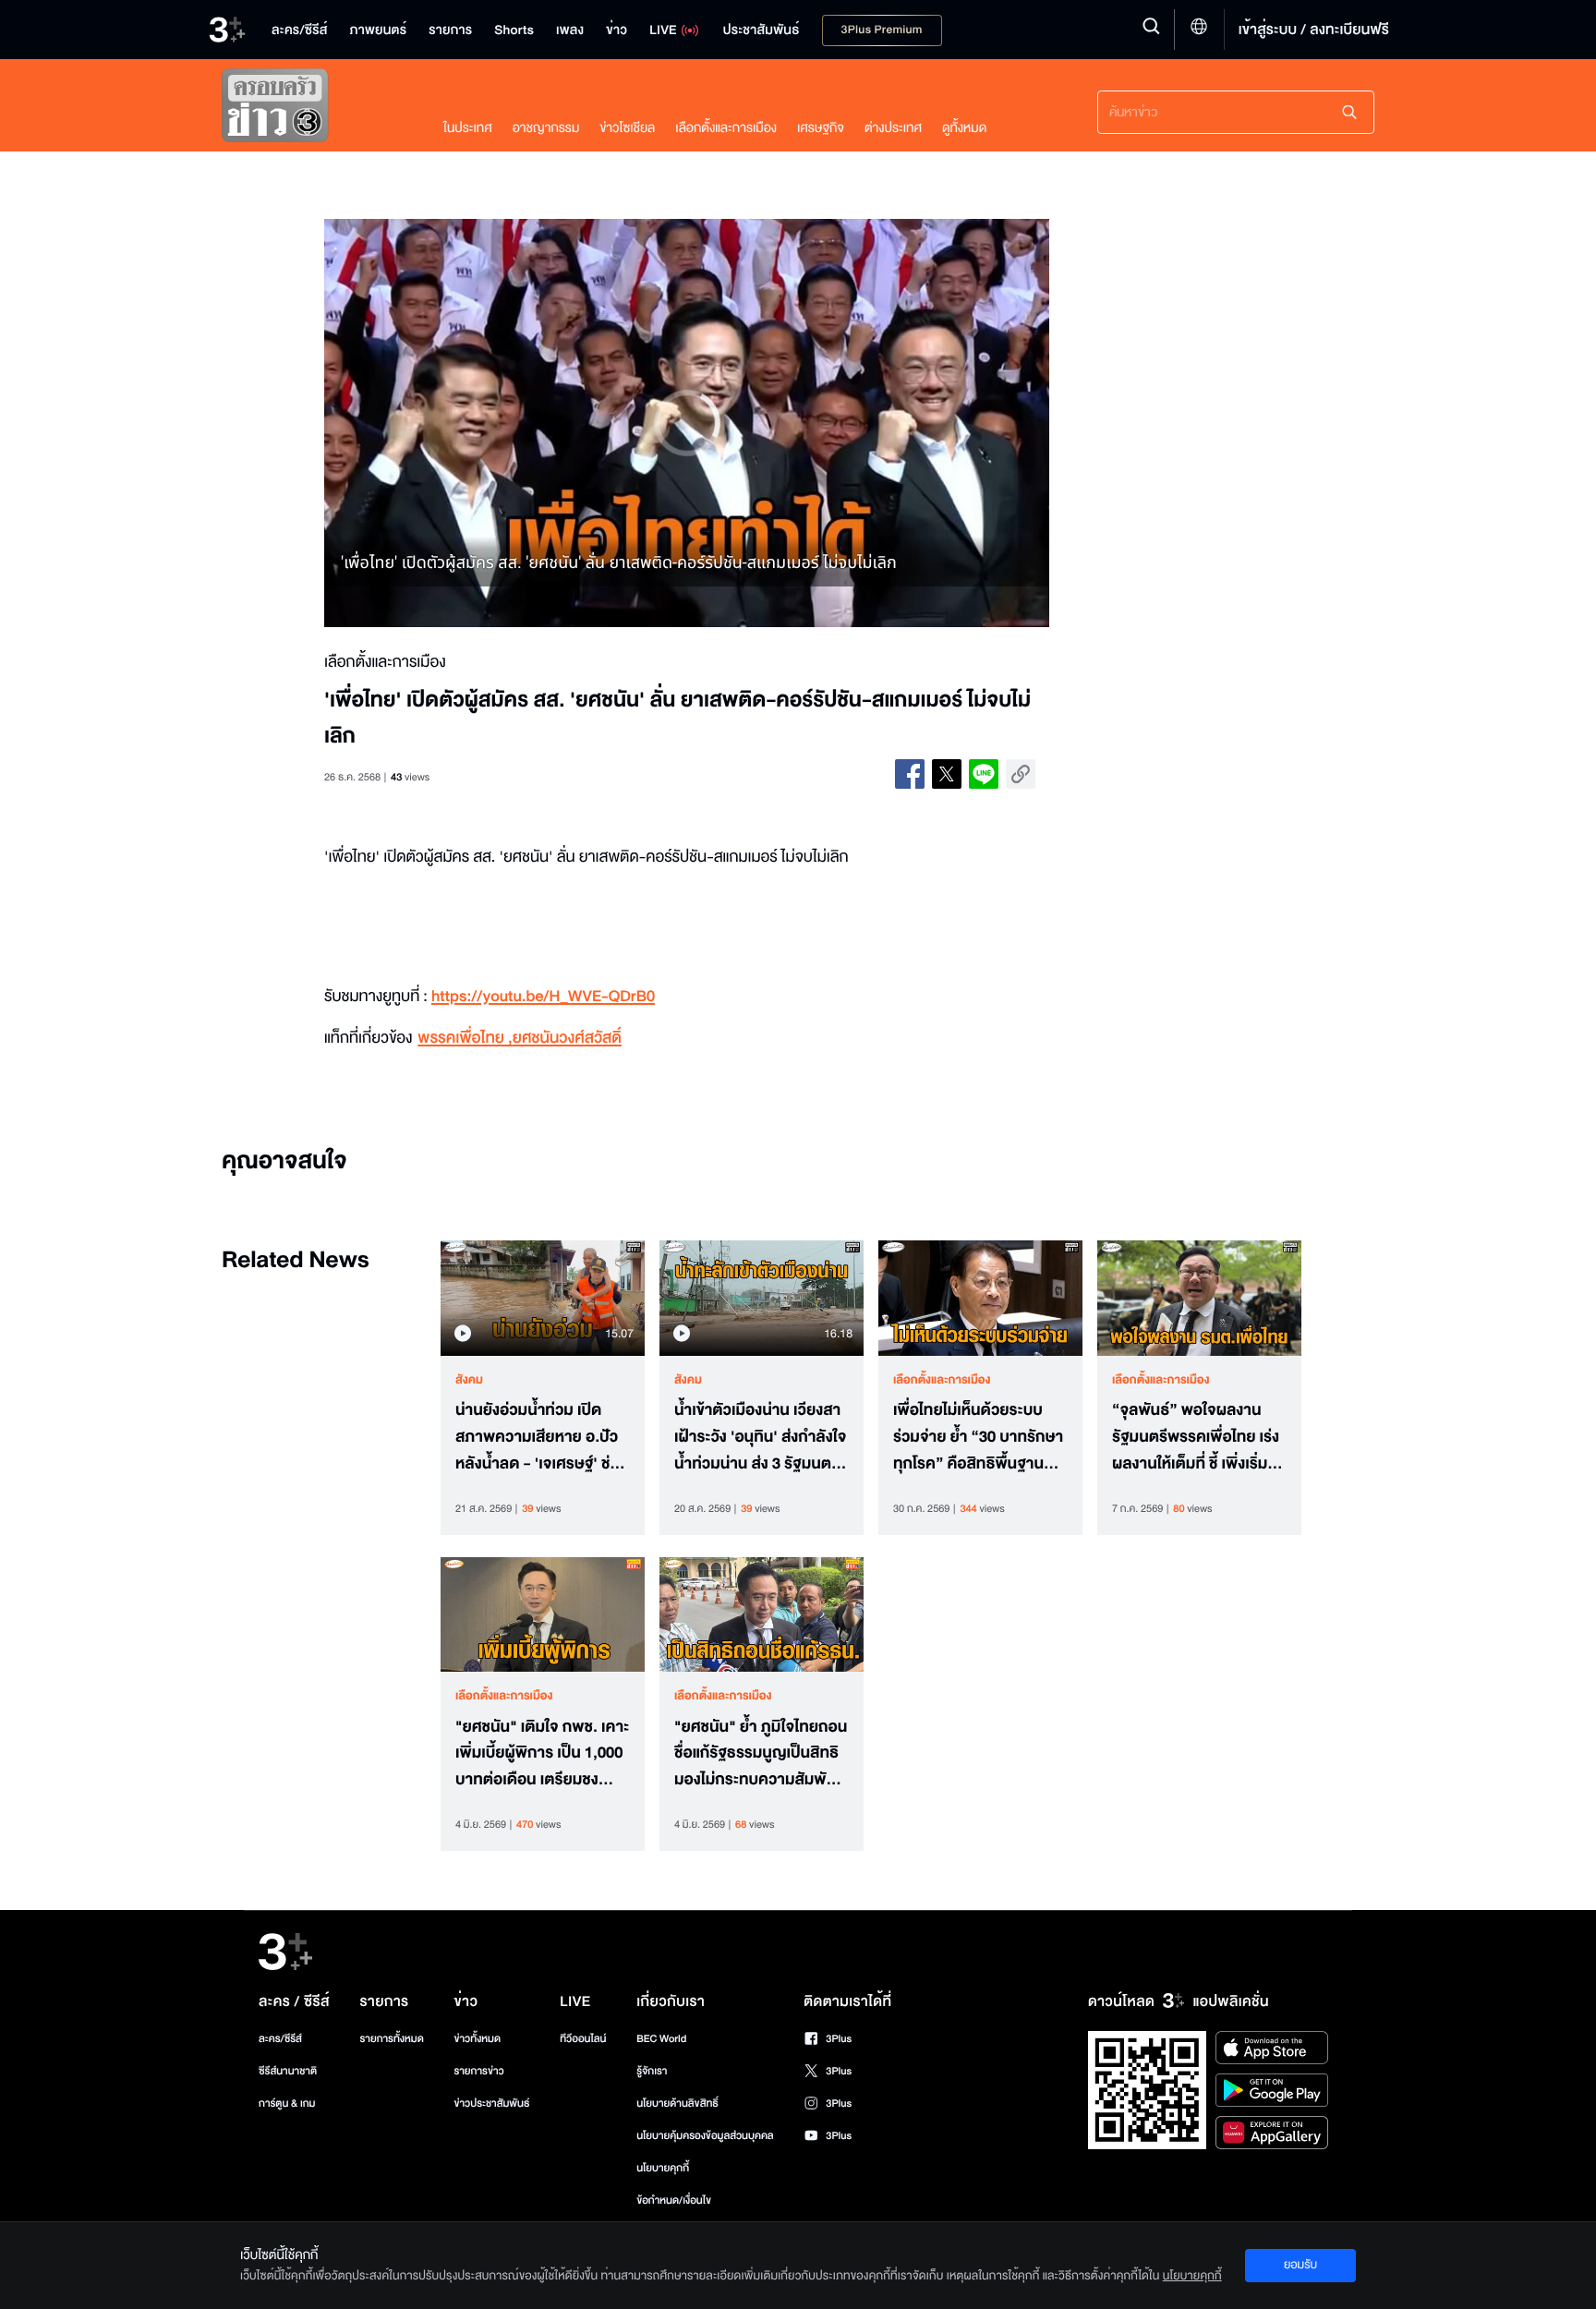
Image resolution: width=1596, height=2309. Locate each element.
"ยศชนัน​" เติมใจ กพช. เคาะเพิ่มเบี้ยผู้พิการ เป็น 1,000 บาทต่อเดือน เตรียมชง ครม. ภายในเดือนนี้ (542, 1754)
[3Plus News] (314, 109)
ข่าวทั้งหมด (477, 2039)
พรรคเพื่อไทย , (465, 1039)
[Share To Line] (984, 774)
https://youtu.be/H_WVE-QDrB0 (543, 997)
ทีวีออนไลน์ (583, 2039)
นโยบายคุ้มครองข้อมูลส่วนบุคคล (705, 2136)
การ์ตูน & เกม (287, 2103)
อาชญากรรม (546, 128)
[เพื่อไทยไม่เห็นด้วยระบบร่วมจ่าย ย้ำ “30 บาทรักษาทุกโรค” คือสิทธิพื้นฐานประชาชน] (980, 1298)
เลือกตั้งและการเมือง (726, 128)
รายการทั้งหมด (391, 2039)
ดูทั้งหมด (964, 128)
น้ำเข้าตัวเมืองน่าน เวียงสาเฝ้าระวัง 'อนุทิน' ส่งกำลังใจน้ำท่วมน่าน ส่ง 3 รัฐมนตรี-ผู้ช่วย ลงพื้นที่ (761, 1437)
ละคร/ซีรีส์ (280, 2039)
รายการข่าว (478, 2071)
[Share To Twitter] (947, 774)
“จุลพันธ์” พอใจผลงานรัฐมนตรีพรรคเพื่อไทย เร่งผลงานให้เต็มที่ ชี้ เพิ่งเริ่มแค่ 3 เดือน (1198, 1437)
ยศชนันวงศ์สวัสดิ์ (567, 1039)
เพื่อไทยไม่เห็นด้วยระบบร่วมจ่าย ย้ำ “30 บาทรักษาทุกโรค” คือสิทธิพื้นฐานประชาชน (978, 1437)
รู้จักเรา (652, 2071)
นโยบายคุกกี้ (663, 2168)
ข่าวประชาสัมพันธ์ (491, 2103)
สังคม (469, 1380)
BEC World (661, 2039)
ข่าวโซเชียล (627, 128)
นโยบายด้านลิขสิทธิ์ (677, 2103)
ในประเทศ (468, 128)
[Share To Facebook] (910, 774)
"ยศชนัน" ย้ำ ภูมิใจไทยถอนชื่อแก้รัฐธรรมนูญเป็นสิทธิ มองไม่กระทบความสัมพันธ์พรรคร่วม (761, 1754)
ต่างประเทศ (893, 128)
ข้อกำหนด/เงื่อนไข (674, 2200)
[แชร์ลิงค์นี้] (1021, 774)
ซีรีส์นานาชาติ (288, 2071)
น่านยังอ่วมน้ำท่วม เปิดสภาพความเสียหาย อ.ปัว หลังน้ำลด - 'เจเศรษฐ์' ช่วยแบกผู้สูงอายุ (542, 1437)
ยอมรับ (1300, 2265)
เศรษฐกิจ (821, 128)
